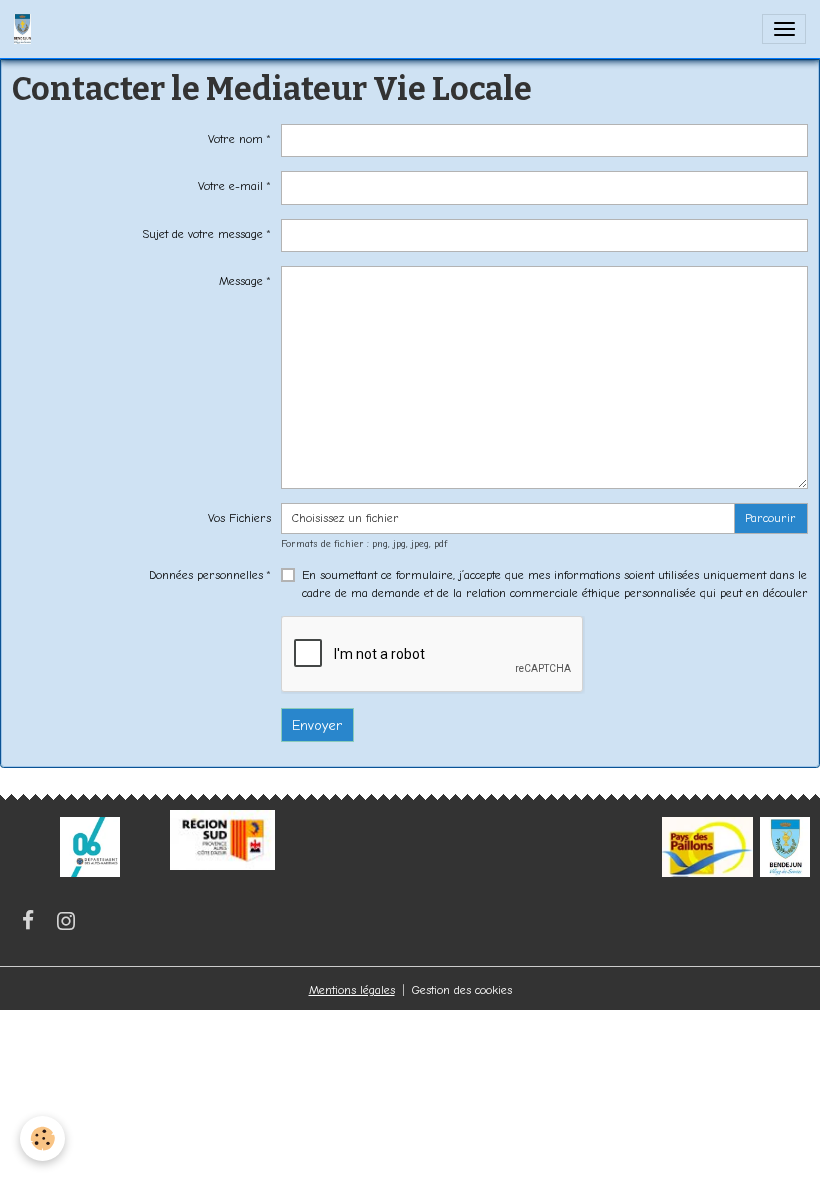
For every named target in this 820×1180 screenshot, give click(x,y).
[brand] (26, 29)
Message (241, 281)
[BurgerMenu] (784, 29)
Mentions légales (352, 990)
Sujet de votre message (202, 234)
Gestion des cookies (462, 990)
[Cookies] (42, 1138)
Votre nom (235, 139)
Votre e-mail (230, 186)
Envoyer (317, 725)
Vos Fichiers (239, 518)
